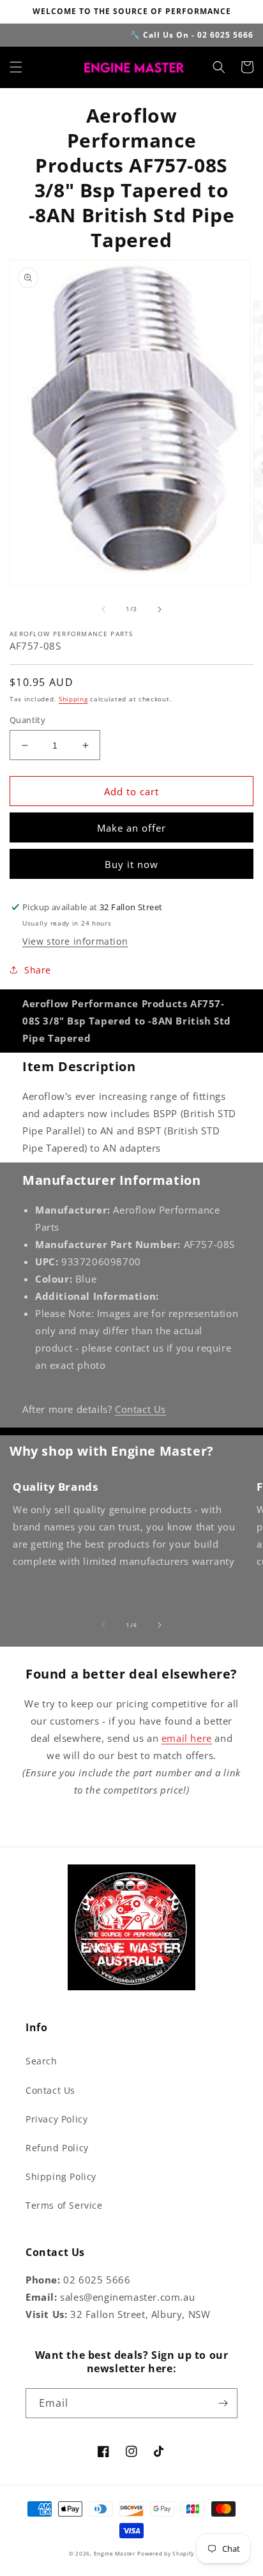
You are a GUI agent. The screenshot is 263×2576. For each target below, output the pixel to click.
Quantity (27, 720)
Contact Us (140, 1409)
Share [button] (38, 970)
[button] (16, 67)
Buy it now (131, 864)
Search (41, 2061)
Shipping (73, 699)
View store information (75, 941)
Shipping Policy (61, 2176)
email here (187, 1738)
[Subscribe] (223, 2403)
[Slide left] (103, 609)
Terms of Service (64, 2205)
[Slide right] (160, 609)
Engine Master (115, 2553)
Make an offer (131, 828)
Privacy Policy (56, 2119)
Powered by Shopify (166, 2553)
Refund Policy (57, 2148)
